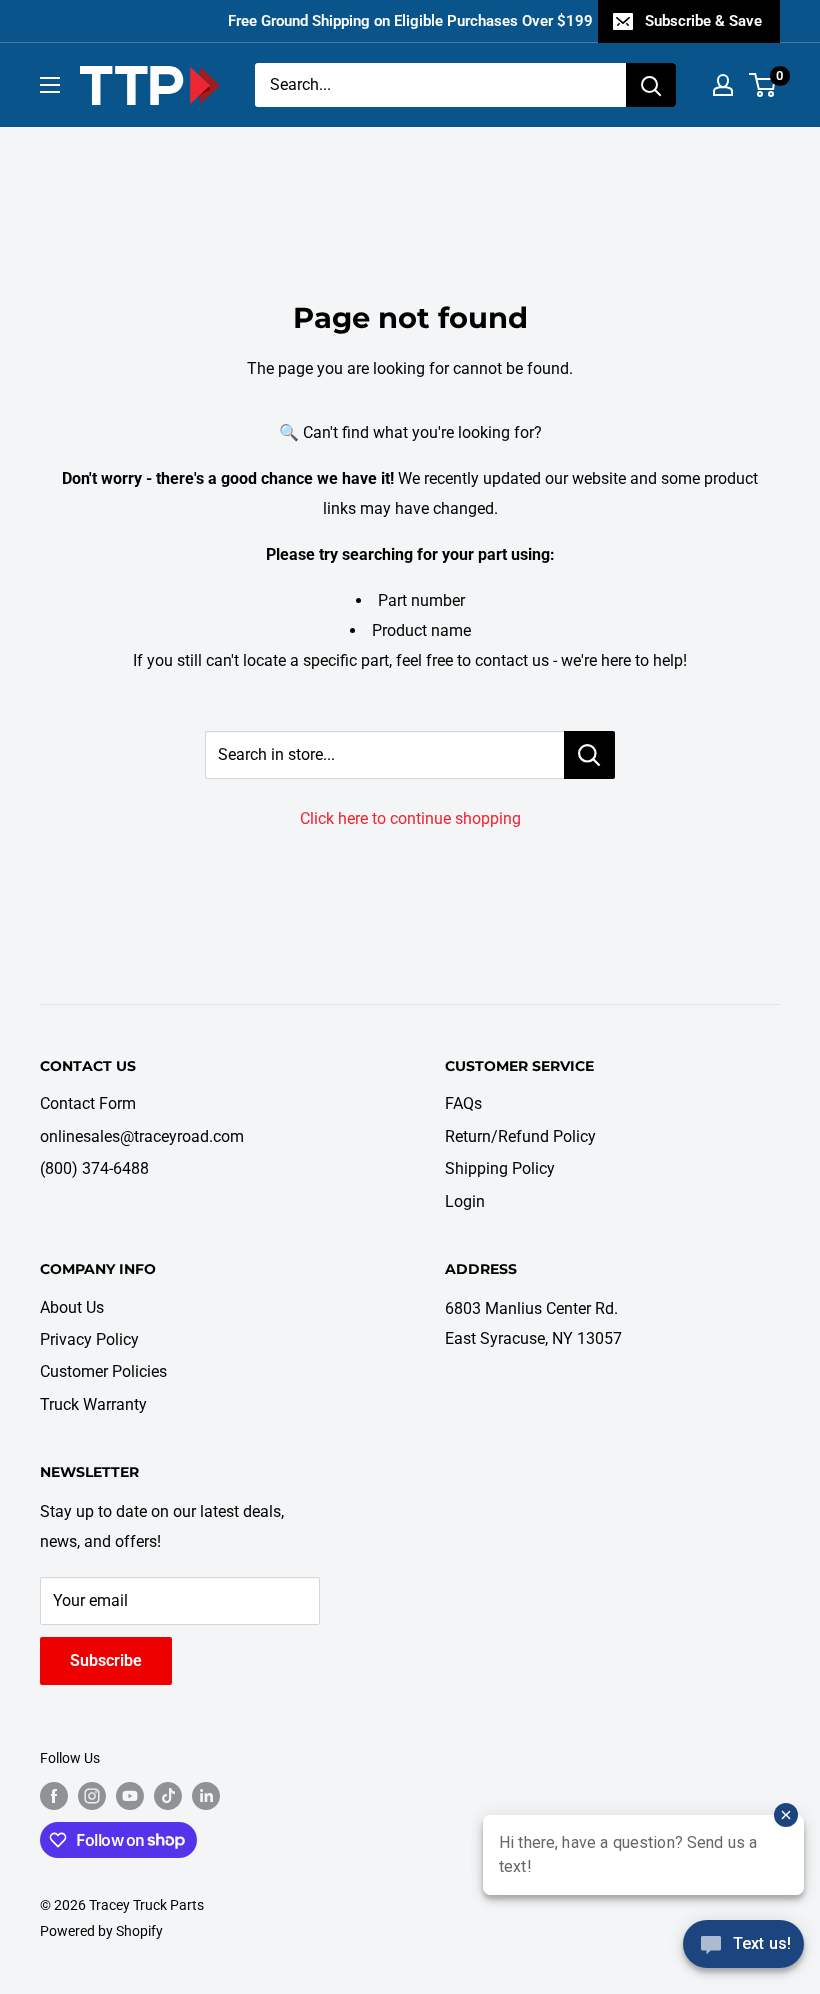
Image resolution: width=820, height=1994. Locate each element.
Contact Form (88, 1103)
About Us (72, 1307)
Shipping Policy (500, 1168)
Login (465, 1201)
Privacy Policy (89, 1339)
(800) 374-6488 (94, 1168)
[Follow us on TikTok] (168, 1796)
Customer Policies (103, 1371)
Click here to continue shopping (410, 818)
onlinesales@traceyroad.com (142, 1136)
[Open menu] (50, 85)
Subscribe (106, 1660)
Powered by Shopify (101, 1931)
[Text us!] (743, 1951)
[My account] (723, 85)
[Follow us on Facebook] (54, 1796)
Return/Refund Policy (520, 1136)
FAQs (463, 1103)
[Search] (651, 85)
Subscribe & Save (703, 21)
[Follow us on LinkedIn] (206, 1796)
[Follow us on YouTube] (130, 1796)
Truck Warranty (93, 1404)
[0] (763, 85)
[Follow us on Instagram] (92, 1796)
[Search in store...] (589, 755)
